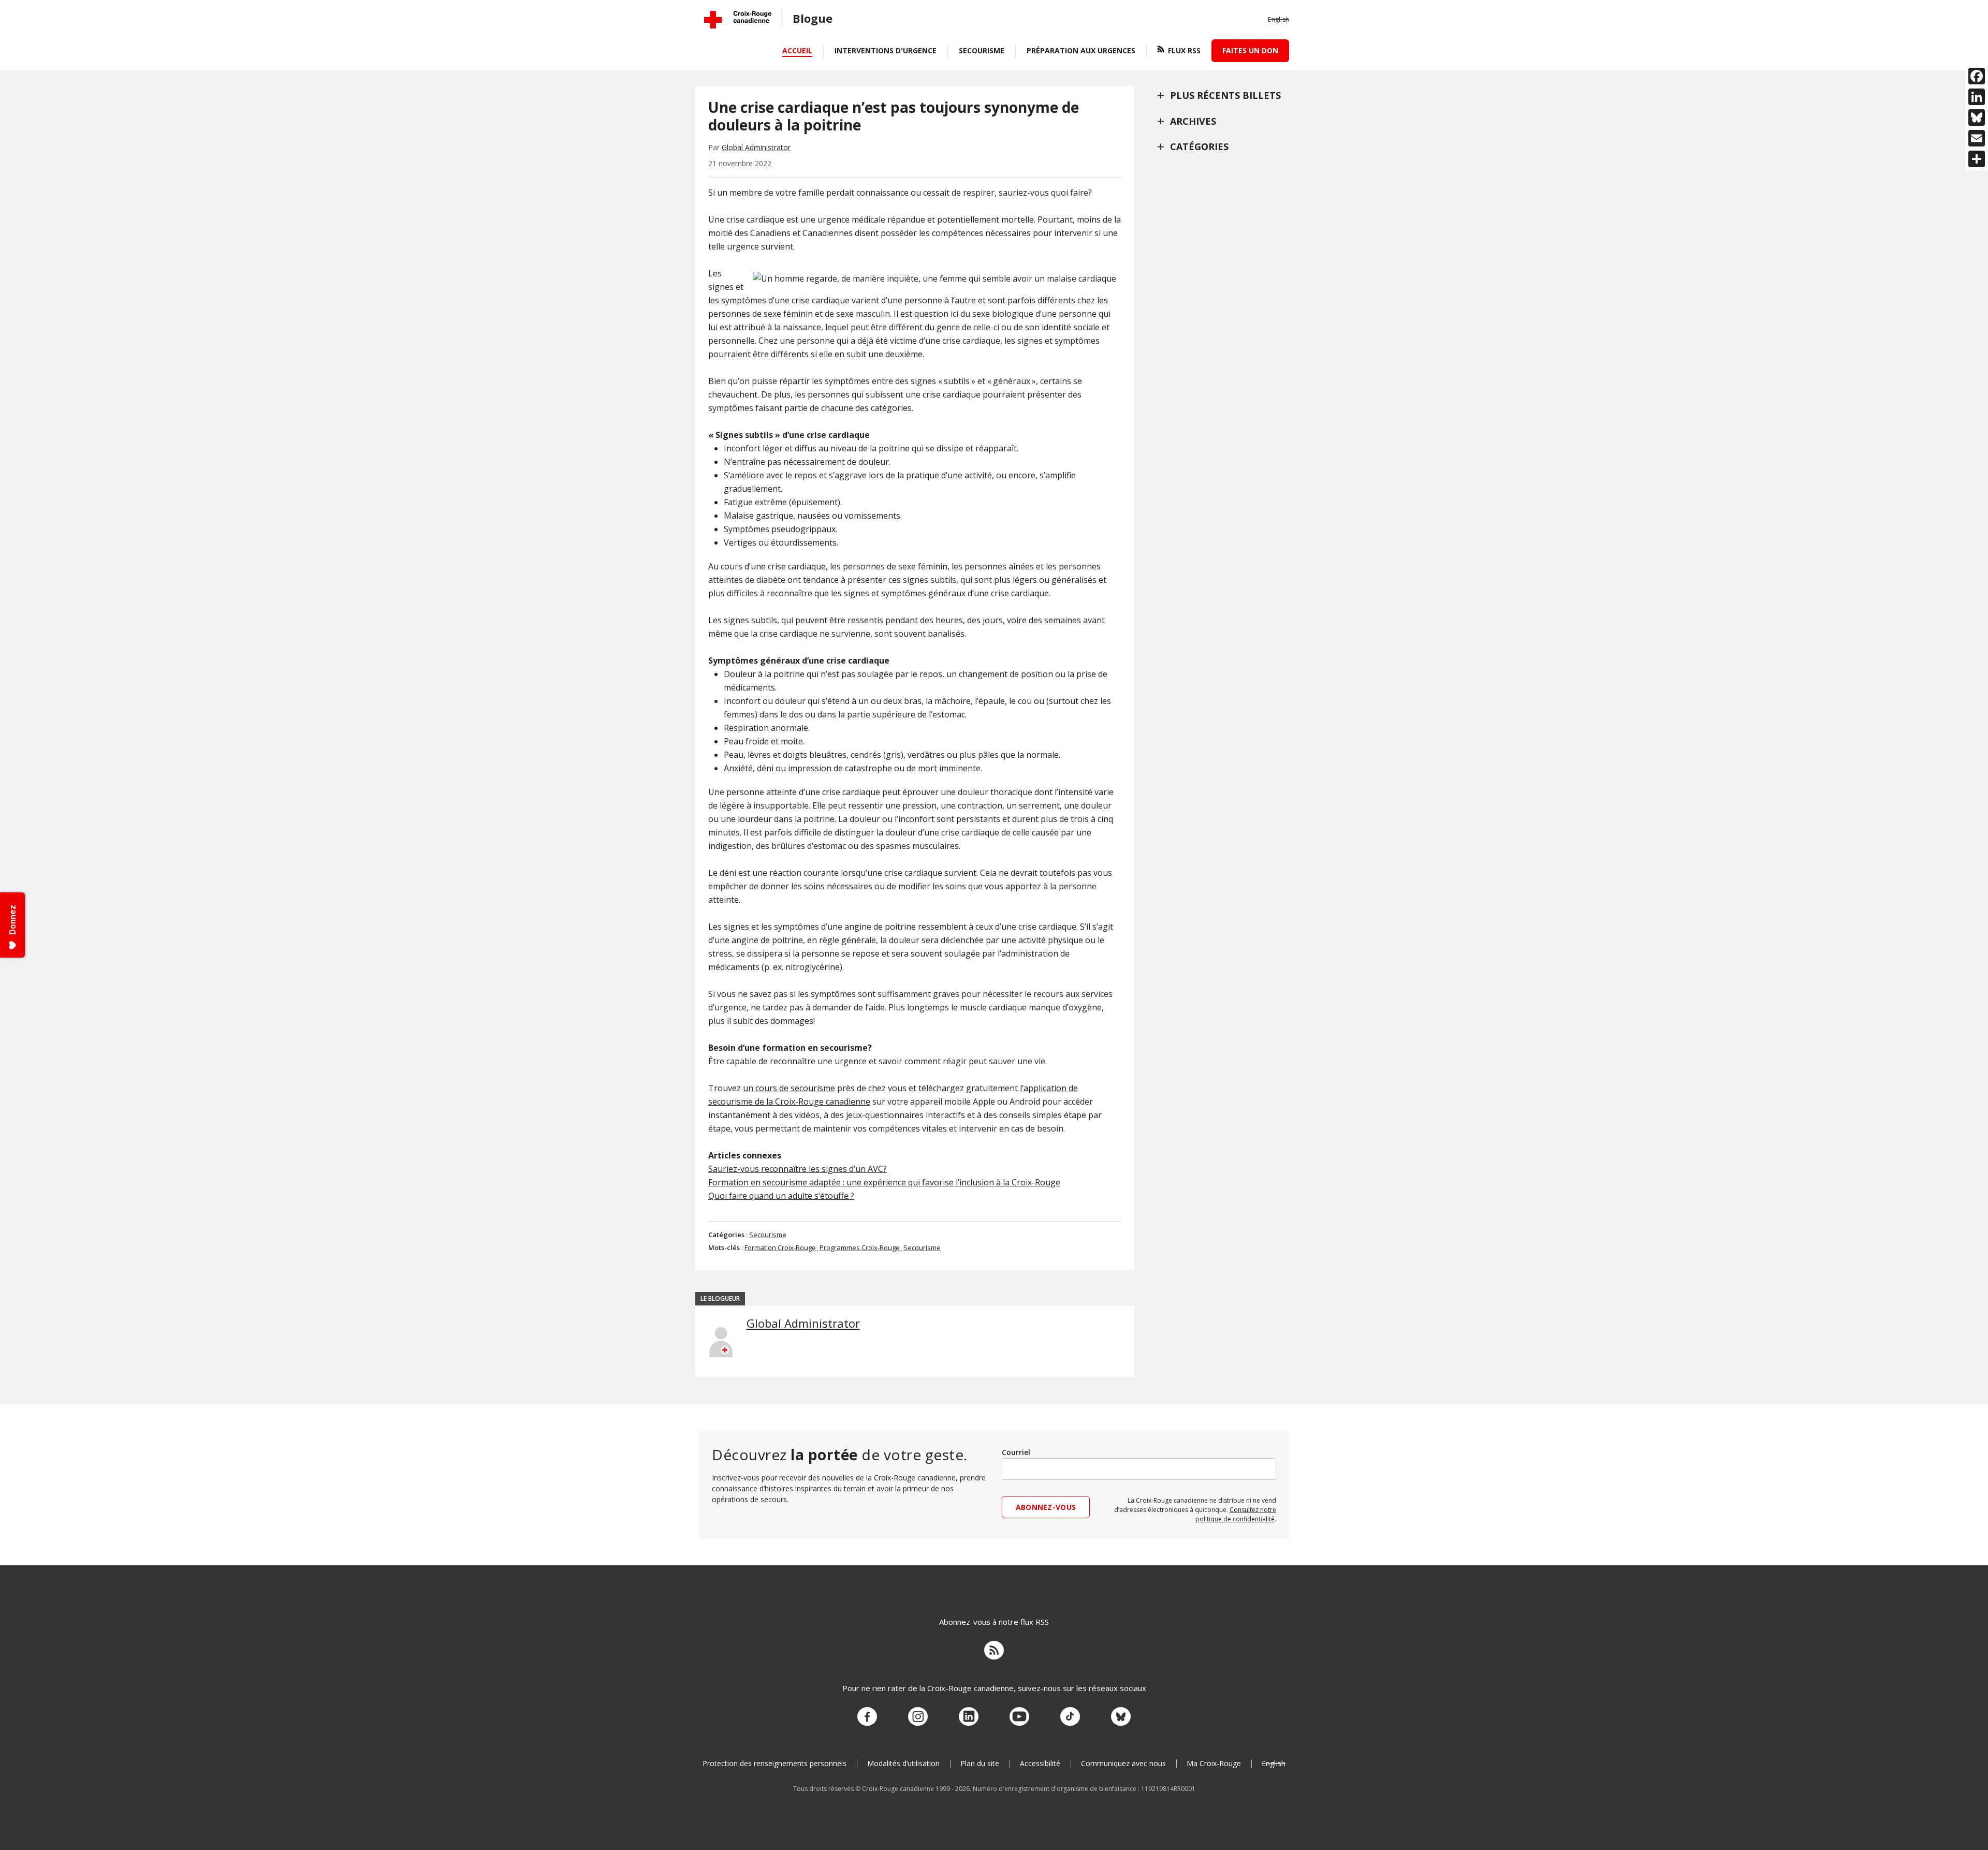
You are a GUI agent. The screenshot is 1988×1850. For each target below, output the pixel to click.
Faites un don (1250, 50)
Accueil (797, 50)
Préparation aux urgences (1081, 50)
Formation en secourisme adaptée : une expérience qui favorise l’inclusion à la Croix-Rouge (884, 1182)
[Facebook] (1977, 76)
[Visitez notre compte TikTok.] (1070, 1717)
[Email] (1977, 138)
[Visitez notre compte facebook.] (867, 1717)
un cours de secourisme (789, 1088)
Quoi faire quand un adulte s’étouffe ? (781, 1196)
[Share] (1977, 159)
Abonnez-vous (1046, 1507)
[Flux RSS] (994, 1652)
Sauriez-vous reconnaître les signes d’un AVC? (798, 1169)
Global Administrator (756, 147)
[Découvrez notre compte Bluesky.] (1121, 1717)
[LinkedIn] (1977, 97)
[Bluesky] (1977, 118)
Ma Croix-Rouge (1214, 1763)
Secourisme (982, 50)
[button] (1278, 20)
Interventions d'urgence (886, 50)
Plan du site (980, 1763)
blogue (813, 18)
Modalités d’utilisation (903, 1763)
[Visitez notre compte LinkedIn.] (969, 1717)
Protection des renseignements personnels (774, 1763)
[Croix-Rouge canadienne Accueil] (738, 20)
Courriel (1016, 1452)
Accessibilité (1040, 1763)
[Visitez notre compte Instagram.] (918, 1717)
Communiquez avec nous (1123, 1763)
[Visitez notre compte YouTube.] (1019, 1717)
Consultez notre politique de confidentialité (1236, 1514)
